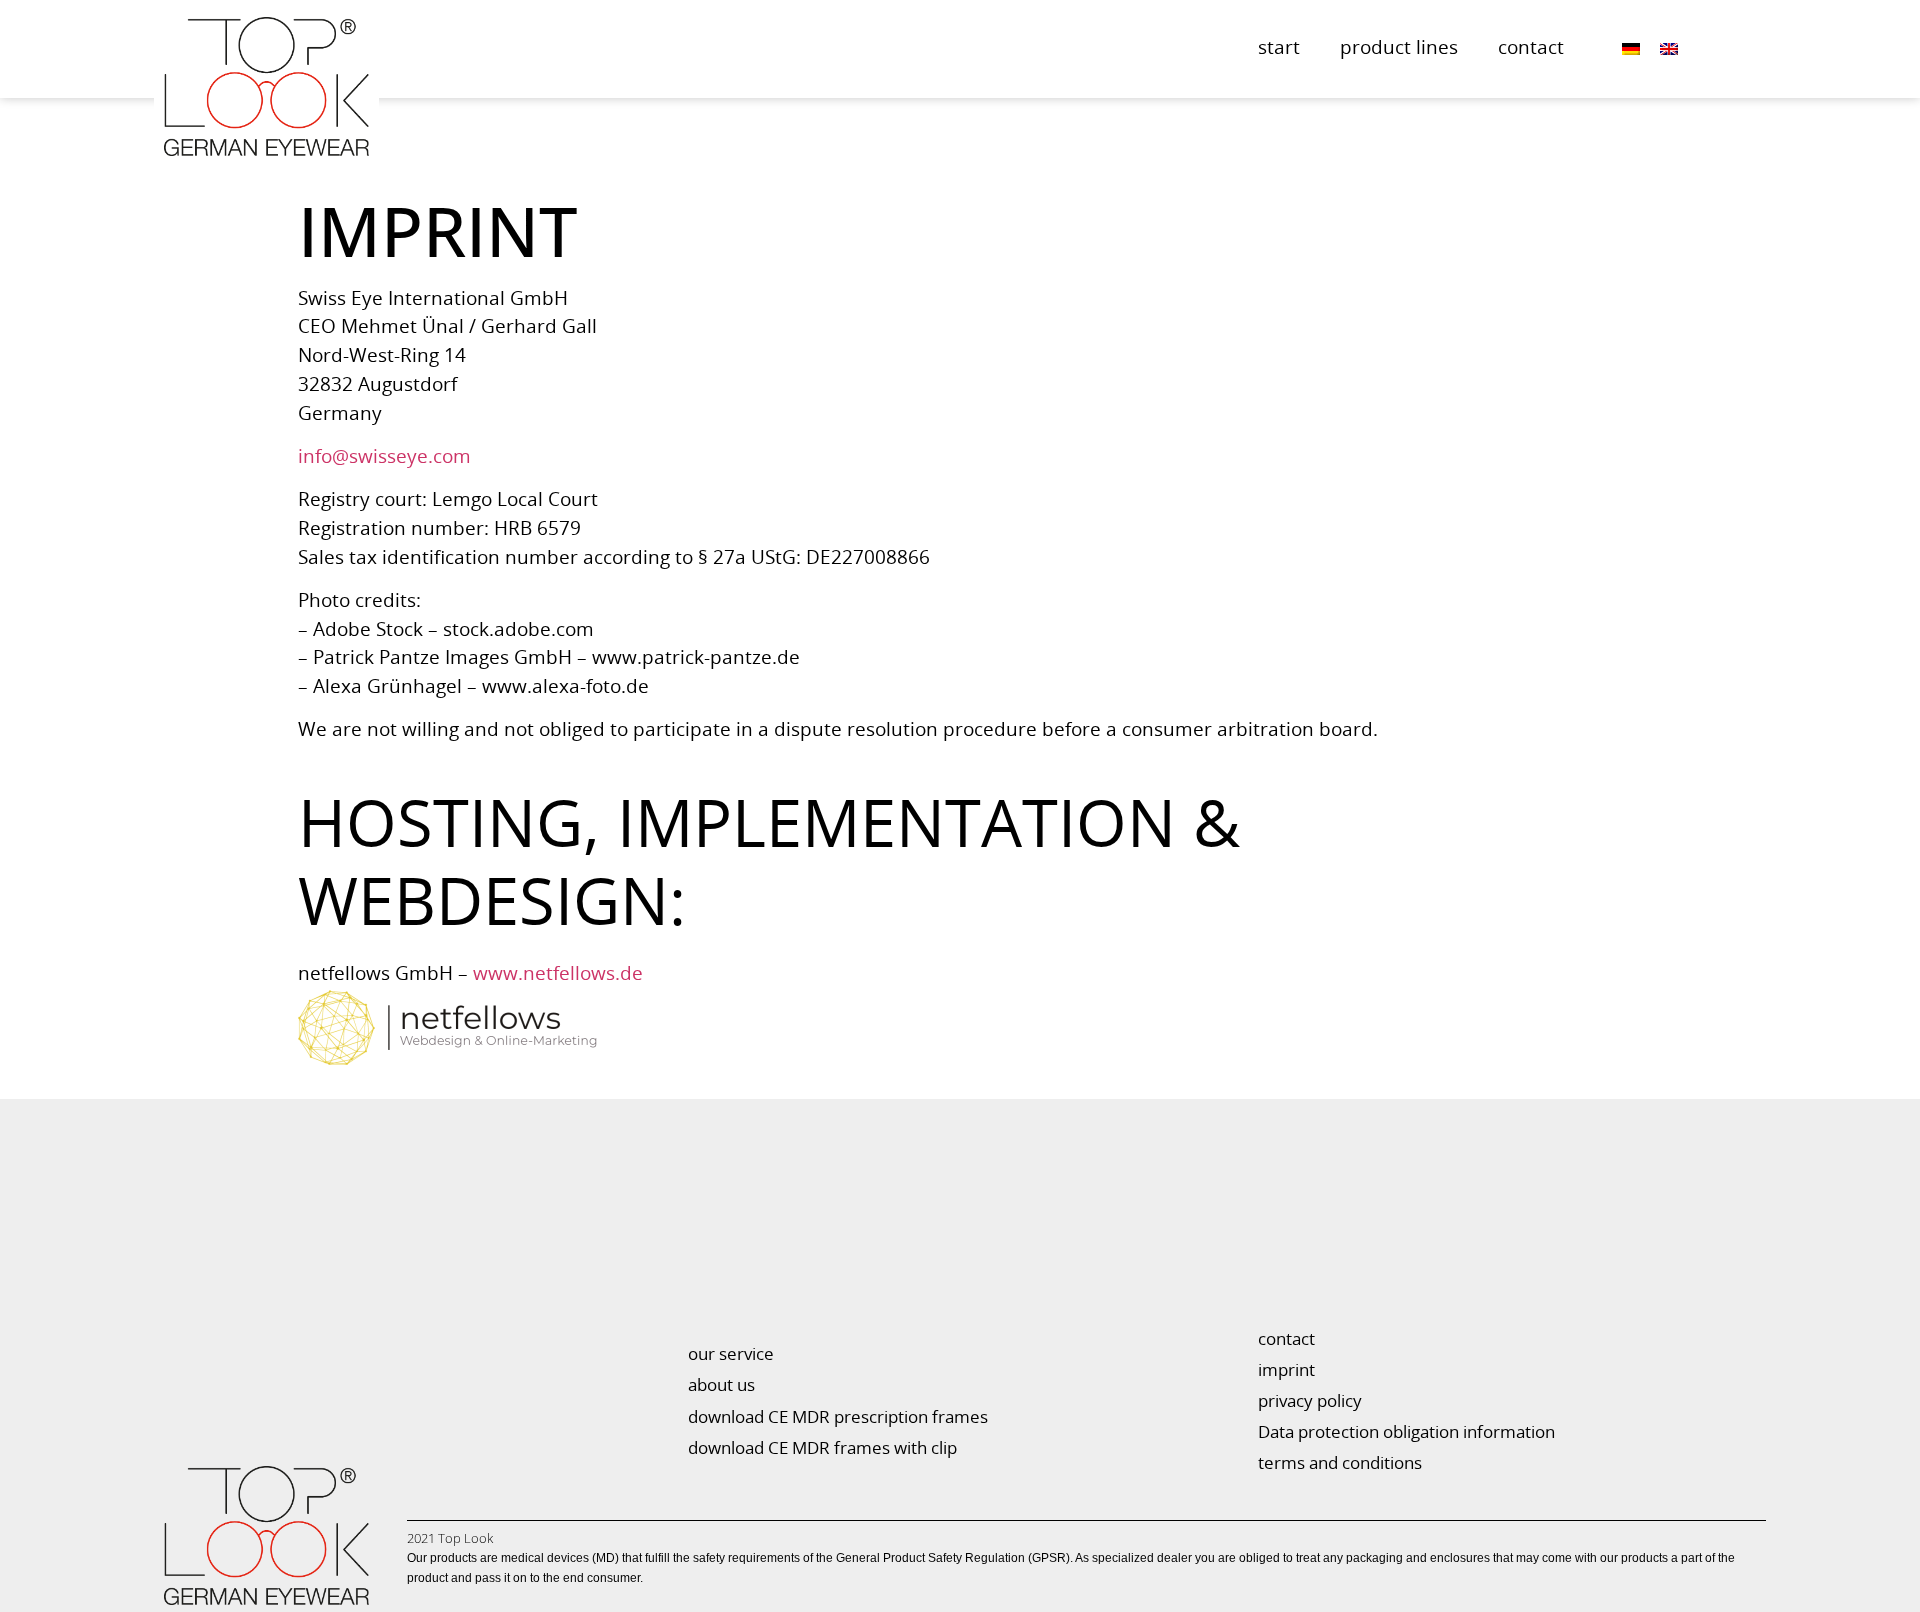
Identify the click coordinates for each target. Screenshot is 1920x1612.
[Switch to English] (1669, 49)
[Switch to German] (1631, 49)
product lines (1399, 48)
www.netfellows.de (558, 974)
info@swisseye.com (384, 457)
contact (1531, 48)
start (1279, 48)
